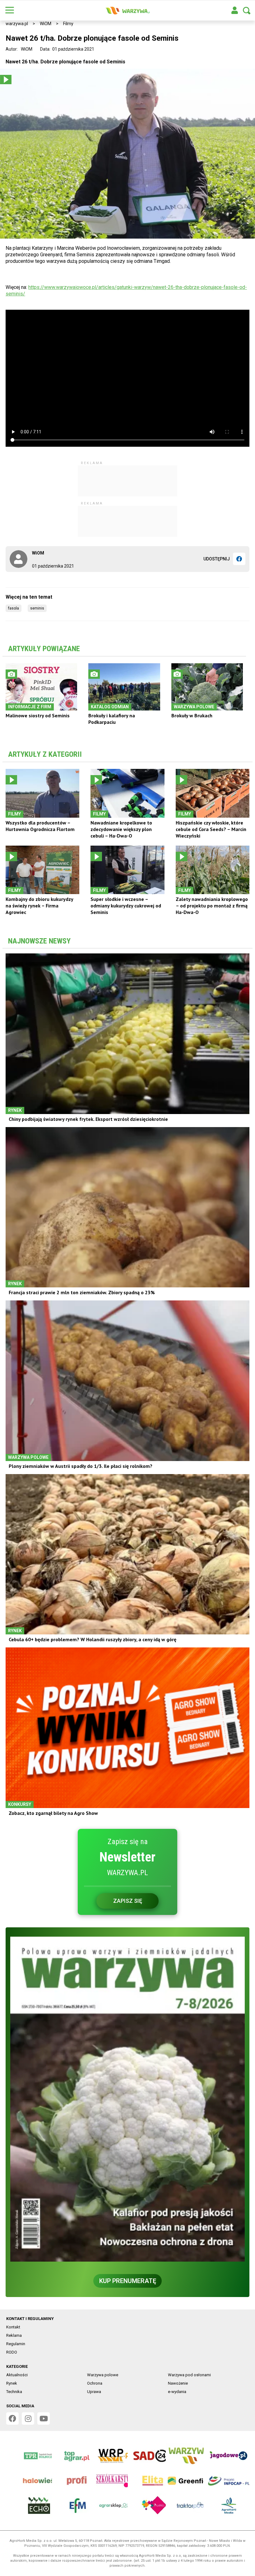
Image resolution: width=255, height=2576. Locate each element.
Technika (14, 2392)
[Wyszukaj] (247, 11)
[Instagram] (28, 2418)
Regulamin (16, 2344)
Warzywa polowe (103, 2375)
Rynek (12, 2383)
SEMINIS (37, 608)
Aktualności (17, 2375)
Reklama (14, 2335)
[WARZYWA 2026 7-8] (127, 2099)
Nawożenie (178, 2383)
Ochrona (95, 2383)
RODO (12, 2352)
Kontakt (13, 2327)
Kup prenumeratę (128, 2281)
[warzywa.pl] (127, 11)
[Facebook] (239, 559)
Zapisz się (128, 1901)
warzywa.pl (17, 24)
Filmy (68, 24)
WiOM (46, 24)
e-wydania (177, 2392)
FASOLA (14, 608)
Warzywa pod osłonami (189, 2375)
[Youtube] (44, 2418)
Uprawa (94, 2392)
